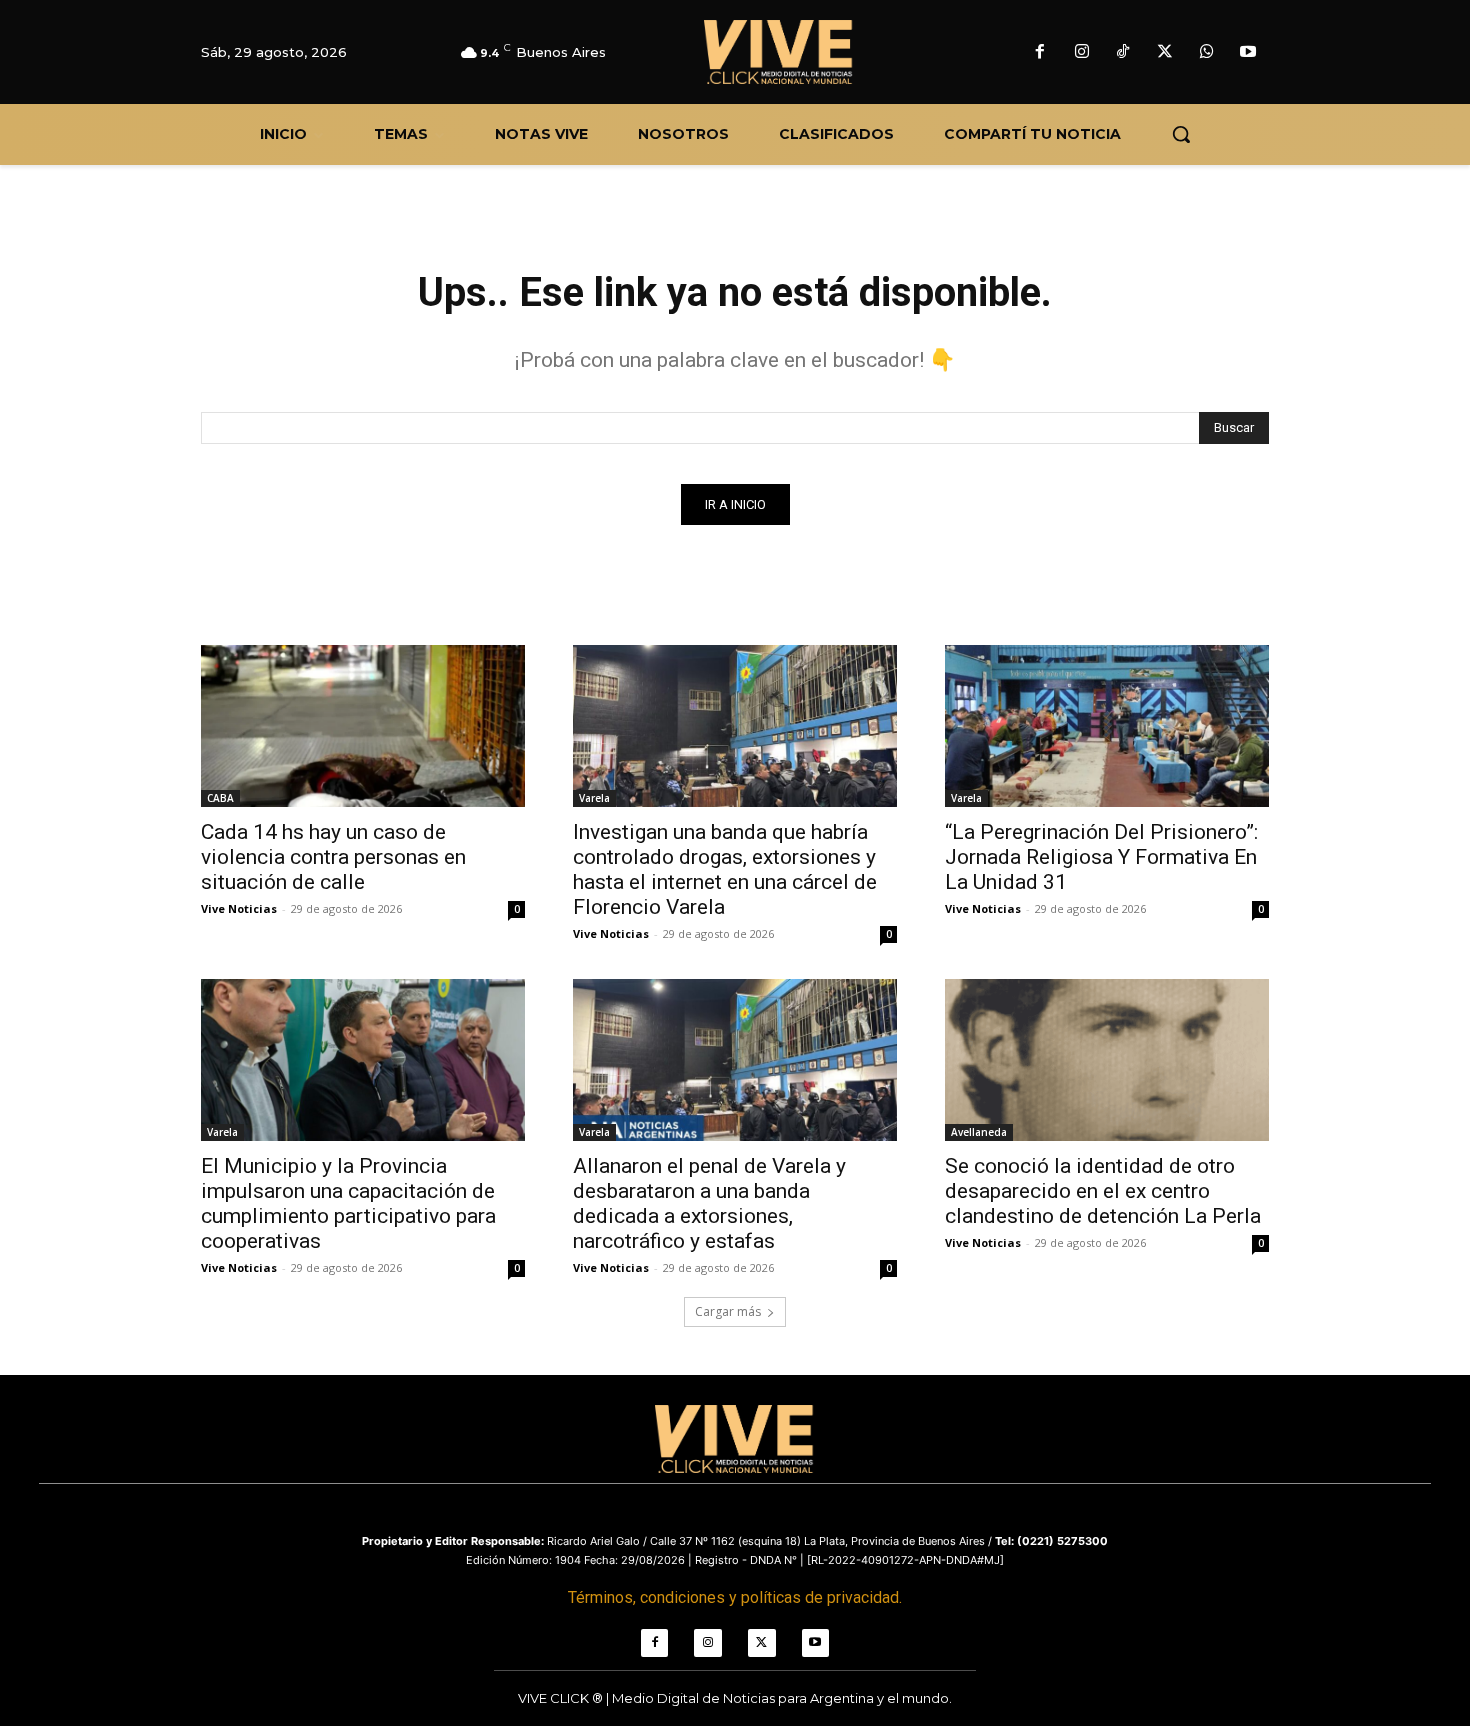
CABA (220, 798)
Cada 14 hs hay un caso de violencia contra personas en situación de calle (333, 857)
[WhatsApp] (1207, 53)
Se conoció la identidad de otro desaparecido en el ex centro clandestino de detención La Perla (1103, 1191)
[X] (1165, 53)
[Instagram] (1082, 53)
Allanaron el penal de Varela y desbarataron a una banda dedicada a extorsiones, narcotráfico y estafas (709, 1203)
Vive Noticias (239, 908)
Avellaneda (979, 1132)
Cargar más (728, 1311)
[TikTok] (1124, 53)
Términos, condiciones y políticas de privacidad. (735, 1597)
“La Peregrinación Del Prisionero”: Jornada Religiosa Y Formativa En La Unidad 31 (1101, 857)
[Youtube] (1248, 53)
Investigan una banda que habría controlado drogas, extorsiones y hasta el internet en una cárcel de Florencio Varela (725, 869)
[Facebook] (1040, 53)
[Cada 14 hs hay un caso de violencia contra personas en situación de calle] (363, 726)
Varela (594, 798)
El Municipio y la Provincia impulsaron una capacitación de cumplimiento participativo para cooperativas (348, 1203)
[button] (1181, 134)
